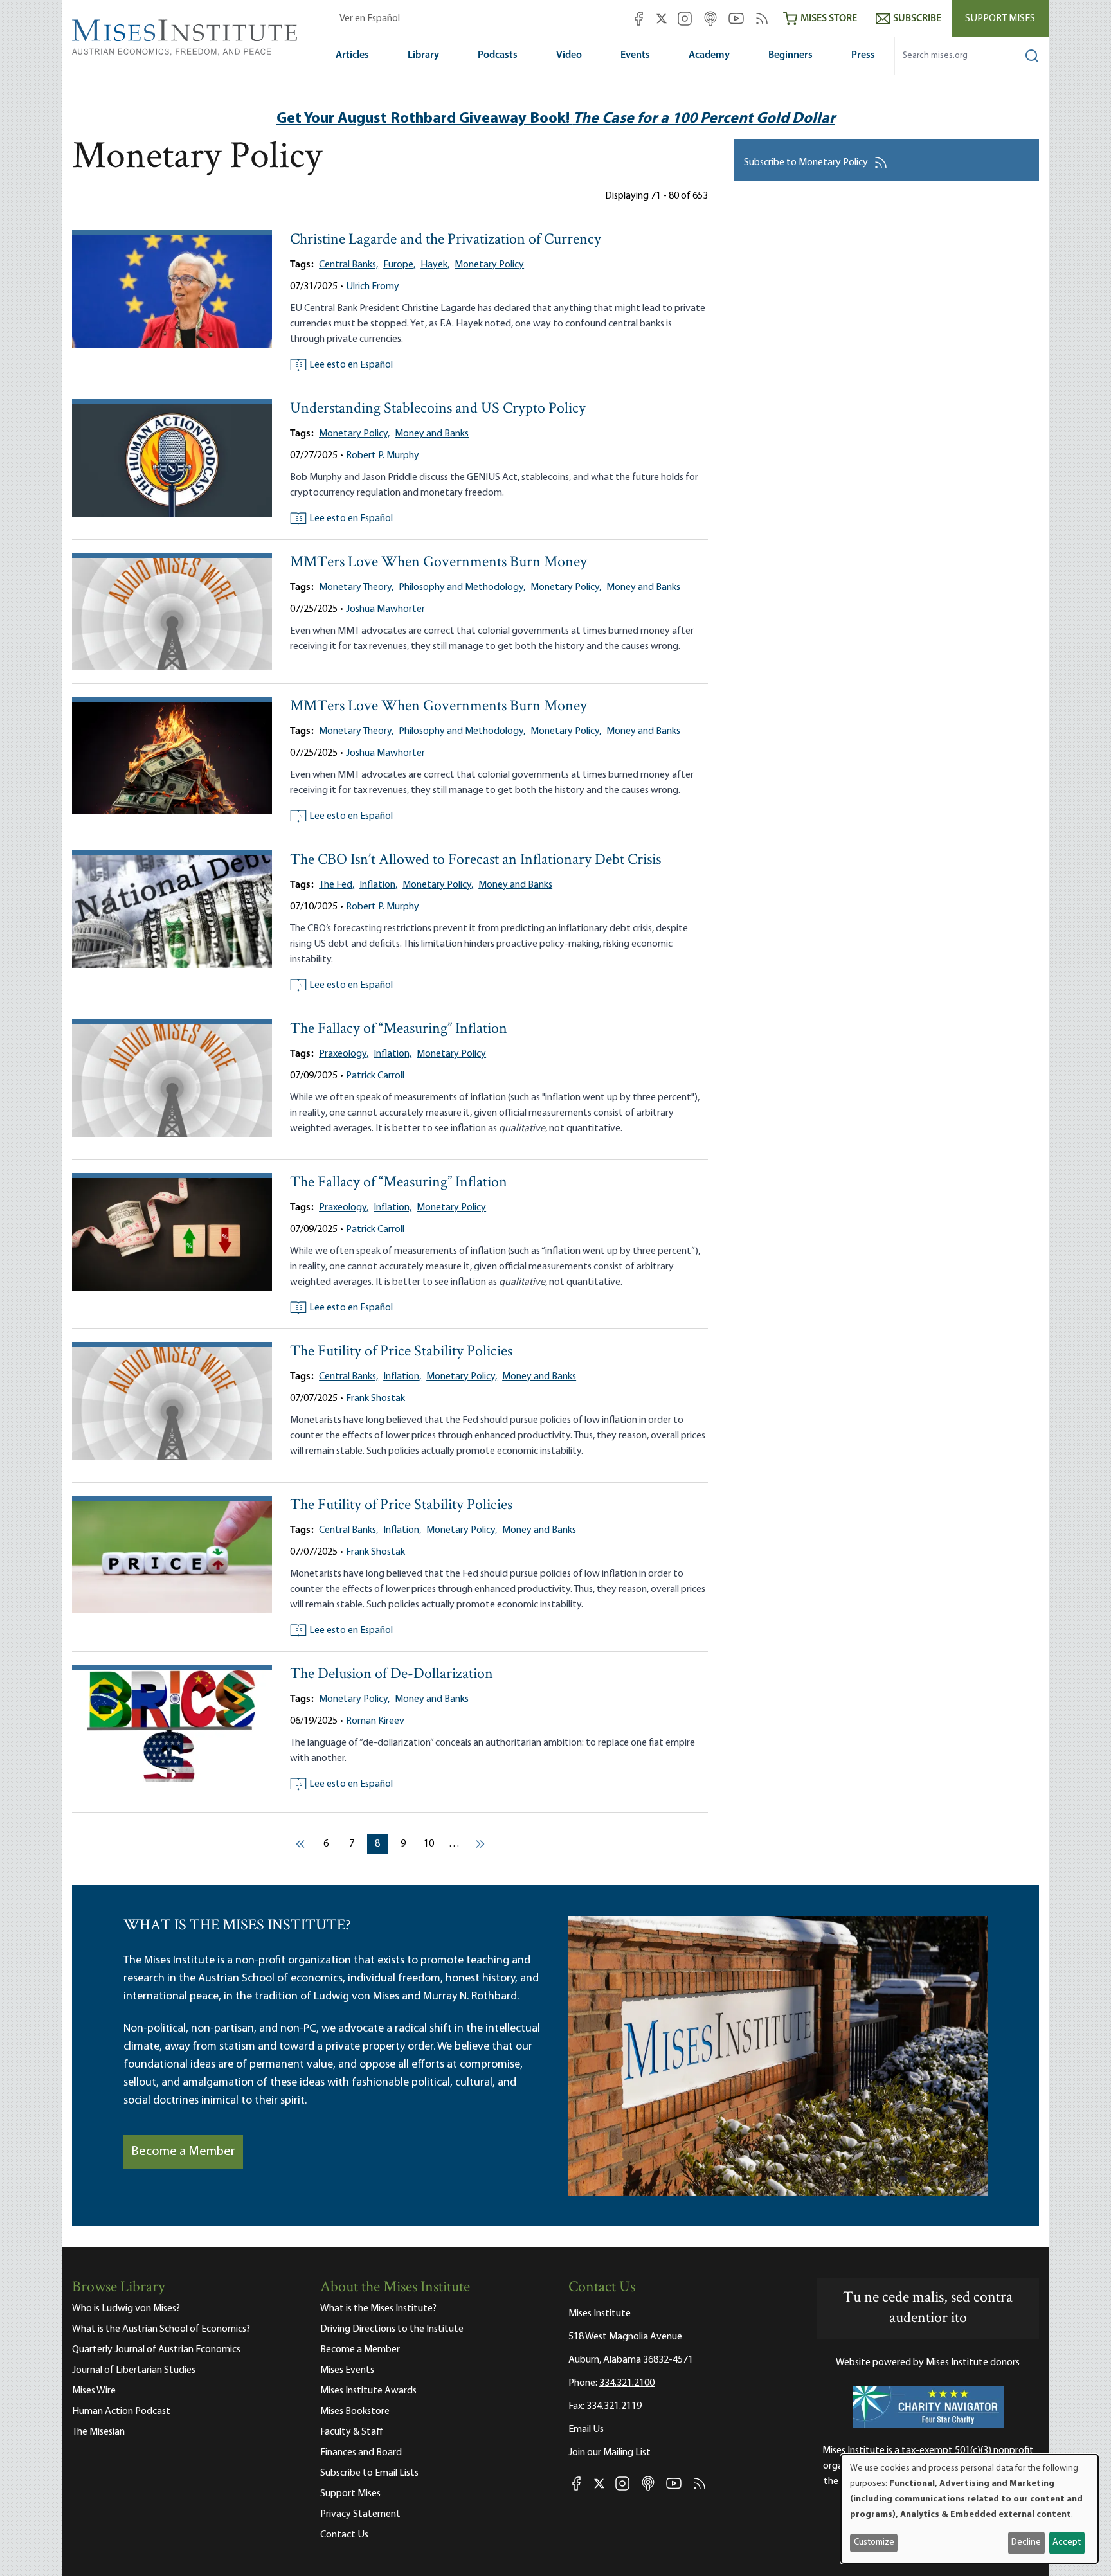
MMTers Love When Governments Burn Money (438, 563)
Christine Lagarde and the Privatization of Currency (446, 240)
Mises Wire (94, 2391)
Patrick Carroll (375, 1076)
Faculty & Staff (352, 2432)
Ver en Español (370, 19)
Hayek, (435, 265)
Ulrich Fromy (373, 287)
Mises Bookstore (355, 2411)
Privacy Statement (360, 2514)
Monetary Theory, (356, 587)
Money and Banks (432, 434)
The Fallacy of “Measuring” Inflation (399, 1029)
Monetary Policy (489, 265)
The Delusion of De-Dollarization (392, 1675)
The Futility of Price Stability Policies (401, 1352)
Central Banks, (348, 265)
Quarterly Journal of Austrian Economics (156, 2350)
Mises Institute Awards (368, 2391)
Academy (709, 55)
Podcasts (498, 55)
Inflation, (378, 885)
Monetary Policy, (354, 434)
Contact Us (344, 2535)
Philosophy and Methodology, (462, 587)
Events (635, 55)
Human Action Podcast (121, 2411)
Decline (1026, 2542)
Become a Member (183, 2152)
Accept (1067, 2542)
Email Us (586, 2429)
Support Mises (1000, 19)
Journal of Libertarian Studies (134, 2370)
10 (431, 1844)
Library (423, 55)
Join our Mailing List (610, 2453)
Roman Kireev (375, 1721)
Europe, (399, 265)
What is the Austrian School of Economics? (161, 2329)
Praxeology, (344, 1054)
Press (863, 55)
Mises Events (347, 2370)
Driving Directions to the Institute (392, 2329)
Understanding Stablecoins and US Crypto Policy (438, 409)
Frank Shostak (375, 1399)
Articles (352, 55)
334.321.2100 (627, 2383)
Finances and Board (361, 2453)
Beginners (790, 55)
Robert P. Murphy (383, 456)
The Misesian (98, 2432)
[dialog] (970, 2509)
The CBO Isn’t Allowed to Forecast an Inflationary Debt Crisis (475, 860)
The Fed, (337, 885)
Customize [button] (874, 2542)
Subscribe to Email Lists (369, 2473)
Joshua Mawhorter (385, 609)
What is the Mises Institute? (378, 2309)
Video (569, 55)
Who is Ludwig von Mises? (126, 2309)
